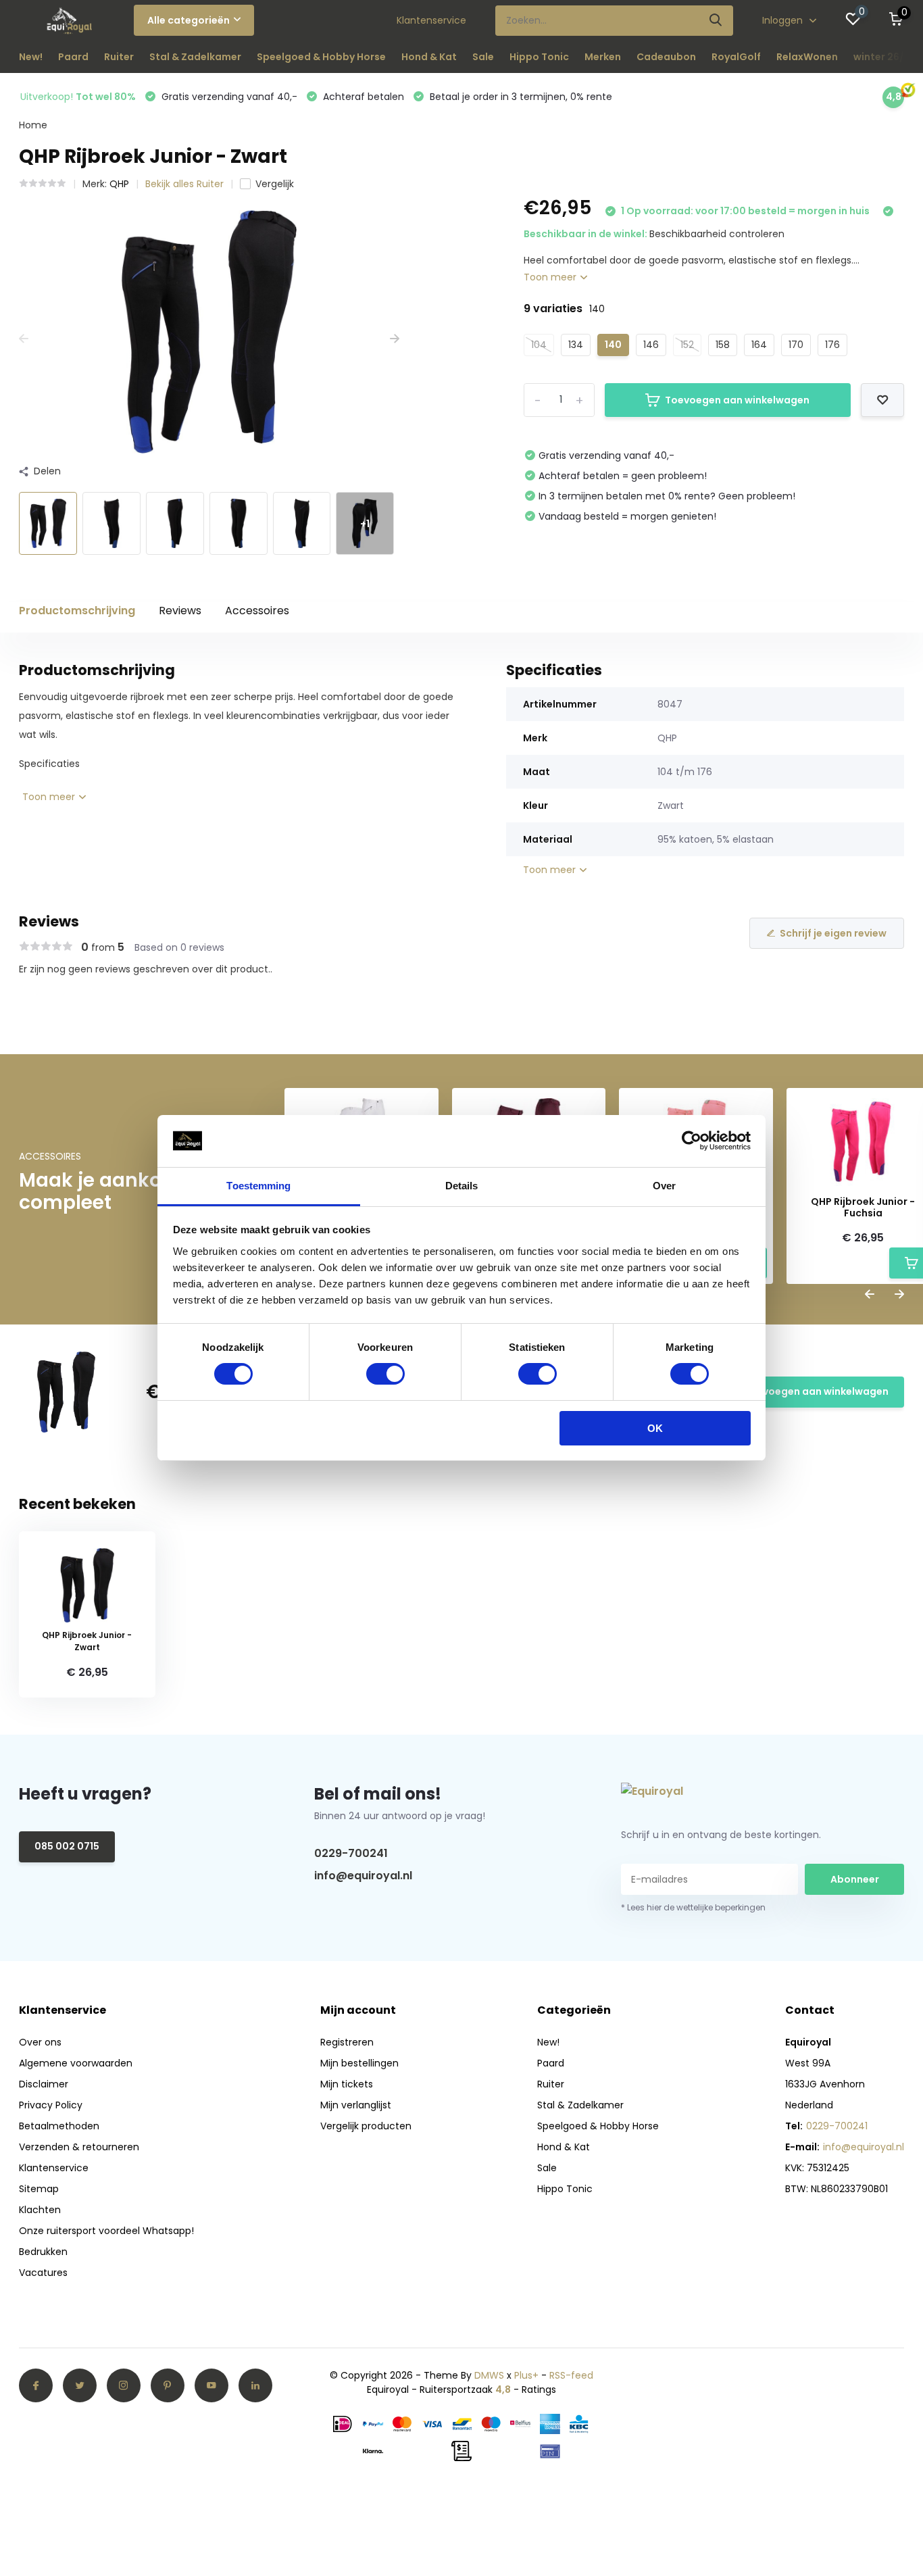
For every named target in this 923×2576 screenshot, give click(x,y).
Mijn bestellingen (359, 2063)
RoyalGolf (736, 57)
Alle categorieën (189, 20)
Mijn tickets (347, 2084)
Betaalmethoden (59, 2126)
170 (796, 345)
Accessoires (257, 611)
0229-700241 (351, 1853)
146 (651, 345)
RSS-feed (571, 2375)
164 (759, 345)
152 (687, 345)
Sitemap (39, 2189)
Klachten (40, 2210)
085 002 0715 (67, 1846)
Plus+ (526, 2375)
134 (576, 345)
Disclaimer (44, 2084)
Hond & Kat (429, 57)
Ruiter (119, 57)
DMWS (489, 2375)
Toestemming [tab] (258, 1186)
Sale (483, 57)
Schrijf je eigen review (833, 933)
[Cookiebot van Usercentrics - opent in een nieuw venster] (692, 1141)
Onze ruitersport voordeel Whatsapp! (106, 2231)
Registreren (347, 2042)
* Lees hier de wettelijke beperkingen (693, 1907)
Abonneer (855, 1879)
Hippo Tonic (539, 57)
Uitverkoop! (78, 97)
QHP (119, 184)
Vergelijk (275, 184)
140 (613, 345)
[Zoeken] (716, 21)
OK (655, 1428)
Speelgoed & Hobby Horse (321, 57)
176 (832, 345)
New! (31, 57)
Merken (603, 57)
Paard (73, 57)
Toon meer (551, 277)
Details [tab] (462, 1186)
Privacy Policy (51, 2105)
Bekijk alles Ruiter (184, 184)
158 (723, 345)
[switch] (385, 1374)
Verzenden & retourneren (79, 2147)
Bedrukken (43, 2252)
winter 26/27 (885, 57)
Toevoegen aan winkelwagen (737, 400)
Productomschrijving (77, 611)
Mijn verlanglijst (356, 2105)
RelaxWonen (807, 57)
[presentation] (24, 339)
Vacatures (43, 2273)
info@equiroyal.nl (363, 1876)
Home (33, 125)
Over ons (40, 2042)
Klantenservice (431, 20)
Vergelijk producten (366, 2126)
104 (539, 345)
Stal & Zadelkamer (195, 57)
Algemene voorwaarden (76, 2063)
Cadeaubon (666, 57)
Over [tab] (664, 1186)
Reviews (180, 611)
